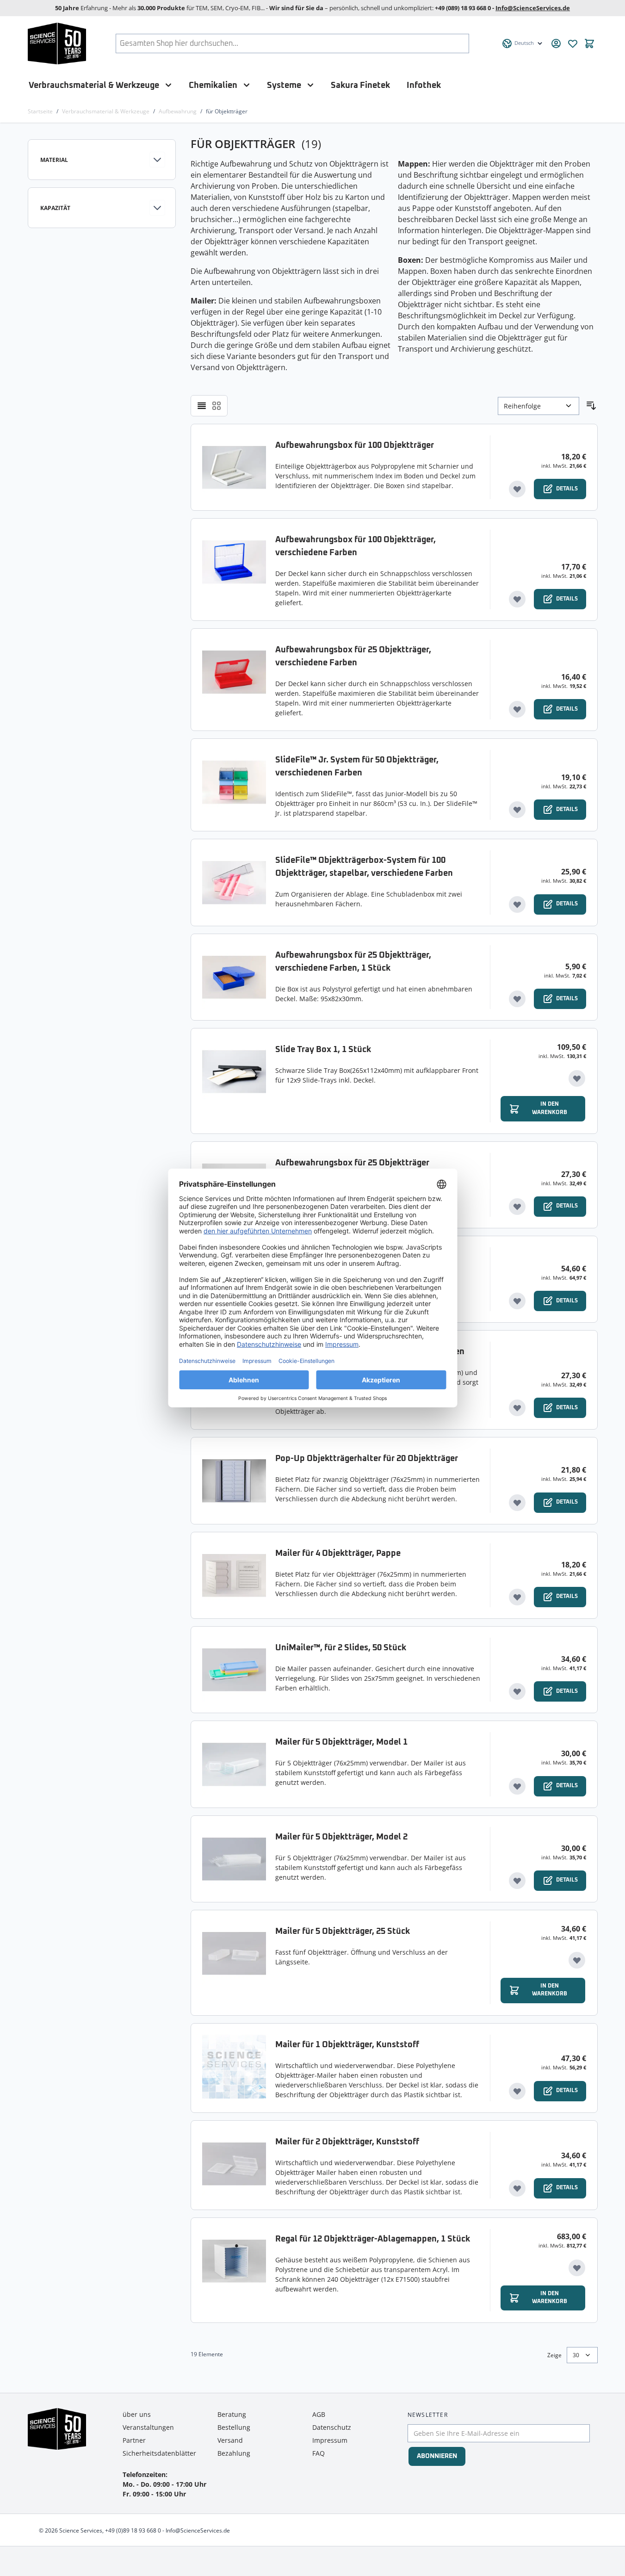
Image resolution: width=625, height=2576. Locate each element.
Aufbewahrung (178, 111)
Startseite (40, 111)
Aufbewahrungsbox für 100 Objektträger (355, 446)
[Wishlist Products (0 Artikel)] (573, 43)
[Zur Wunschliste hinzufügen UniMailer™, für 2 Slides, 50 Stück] (517, 1691)
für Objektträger (227, 111)
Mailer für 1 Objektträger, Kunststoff (347, 2045)
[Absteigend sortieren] (591, 406)
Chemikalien (213, 85)
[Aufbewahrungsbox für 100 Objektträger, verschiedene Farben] (234, 570)
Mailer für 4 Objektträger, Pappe (338, 1554)
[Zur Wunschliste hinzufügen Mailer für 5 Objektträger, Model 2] (517, 1881)
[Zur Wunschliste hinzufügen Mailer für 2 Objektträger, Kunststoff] (517, 2188)
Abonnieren (437, 2456)
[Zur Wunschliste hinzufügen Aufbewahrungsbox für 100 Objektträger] (517, 489)
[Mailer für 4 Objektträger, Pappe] (234, 1575)
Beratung (232, 2414)
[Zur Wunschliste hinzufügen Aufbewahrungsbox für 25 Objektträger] (517, 1207)
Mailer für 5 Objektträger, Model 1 (341, 1742)
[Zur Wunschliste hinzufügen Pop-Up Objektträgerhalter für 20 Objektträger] (517, 1503)
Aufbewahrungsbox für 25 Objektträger (352, 1163)
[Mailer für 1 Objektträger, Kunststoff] (234, 2068)
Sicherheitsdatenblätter (159, 2453)
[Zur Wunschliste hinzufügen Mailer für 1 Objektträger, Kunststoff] (517, 2091)
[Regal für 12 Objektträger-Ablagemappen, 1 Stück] (234, 2270)
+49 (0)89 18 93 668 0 (133, 2530)
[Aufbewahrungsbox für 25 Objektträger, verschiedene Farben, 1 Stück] (234, 977)
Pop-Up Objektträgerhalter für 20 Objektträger (367, 1459)
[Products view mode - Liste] (202, 406)
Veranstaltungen (148, 2427)
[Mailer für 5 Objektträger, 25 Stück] (234, 1963)
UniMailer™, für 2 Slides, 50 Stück (341, 1648)
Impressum (330, 2440)
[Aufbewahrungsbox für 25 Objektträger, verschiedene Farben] (234, 680)
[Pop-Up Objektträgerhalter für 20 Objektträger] (234, 1480)
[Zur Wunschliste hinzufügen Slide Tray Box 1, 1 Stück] (577, 1078)
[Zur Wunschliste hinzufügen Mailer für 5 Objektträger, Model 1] (517, 1786)
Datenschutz (332, 2427)
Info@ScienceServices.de (533, 8)
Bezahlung (234, 2453)
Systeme (284, 85)
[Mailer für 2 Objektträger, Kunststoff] (234, 2165)
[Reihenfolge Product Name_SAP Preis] (538, 406)
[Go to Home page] (57, 43)
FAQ (319, 2453)
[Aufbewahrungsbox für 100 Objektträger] (234, 467)
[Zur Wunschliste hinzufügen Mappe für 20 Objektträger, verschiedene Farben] (517, 1408)
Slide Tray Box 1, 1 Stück (323, 1050)
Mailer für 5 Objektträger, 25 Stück (343, 1932)
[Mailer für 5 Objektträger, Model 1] (234, 1764)
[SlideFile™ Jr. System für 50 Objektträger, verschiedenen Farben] (234, 785)
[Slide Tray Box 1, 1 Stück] (234, 1081)
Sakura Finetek (360, 85)
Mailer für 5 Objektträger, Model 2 (341, 1837)
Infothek (424, 85)
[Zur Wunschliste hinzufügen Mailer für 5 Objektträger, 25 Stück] (577, 1960)
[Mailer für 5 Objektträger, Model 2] (234, 1859)
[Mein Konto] (556, 43)
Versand (230, 2440)
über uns (137, 2414)
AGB (319, 2414)
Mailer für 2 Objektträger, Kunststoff (347, 2142)
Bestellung (234, 2427)
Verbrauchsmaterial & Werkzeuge (94, 85)
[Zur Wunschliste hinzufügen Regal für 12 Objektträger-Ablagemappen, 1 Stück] (577, 2268)
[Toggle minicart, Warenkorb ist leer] (589, 43)
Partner (134, 2440)
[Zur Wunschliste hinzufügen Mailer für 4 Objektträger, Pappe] (517, 1597)
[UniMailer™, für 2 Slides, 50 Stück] (234, 1670)
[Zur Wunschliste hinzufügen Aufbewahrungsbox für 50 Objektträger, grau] (517, 1301)
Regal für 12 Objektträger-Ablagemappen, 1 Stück (373, 2239)
